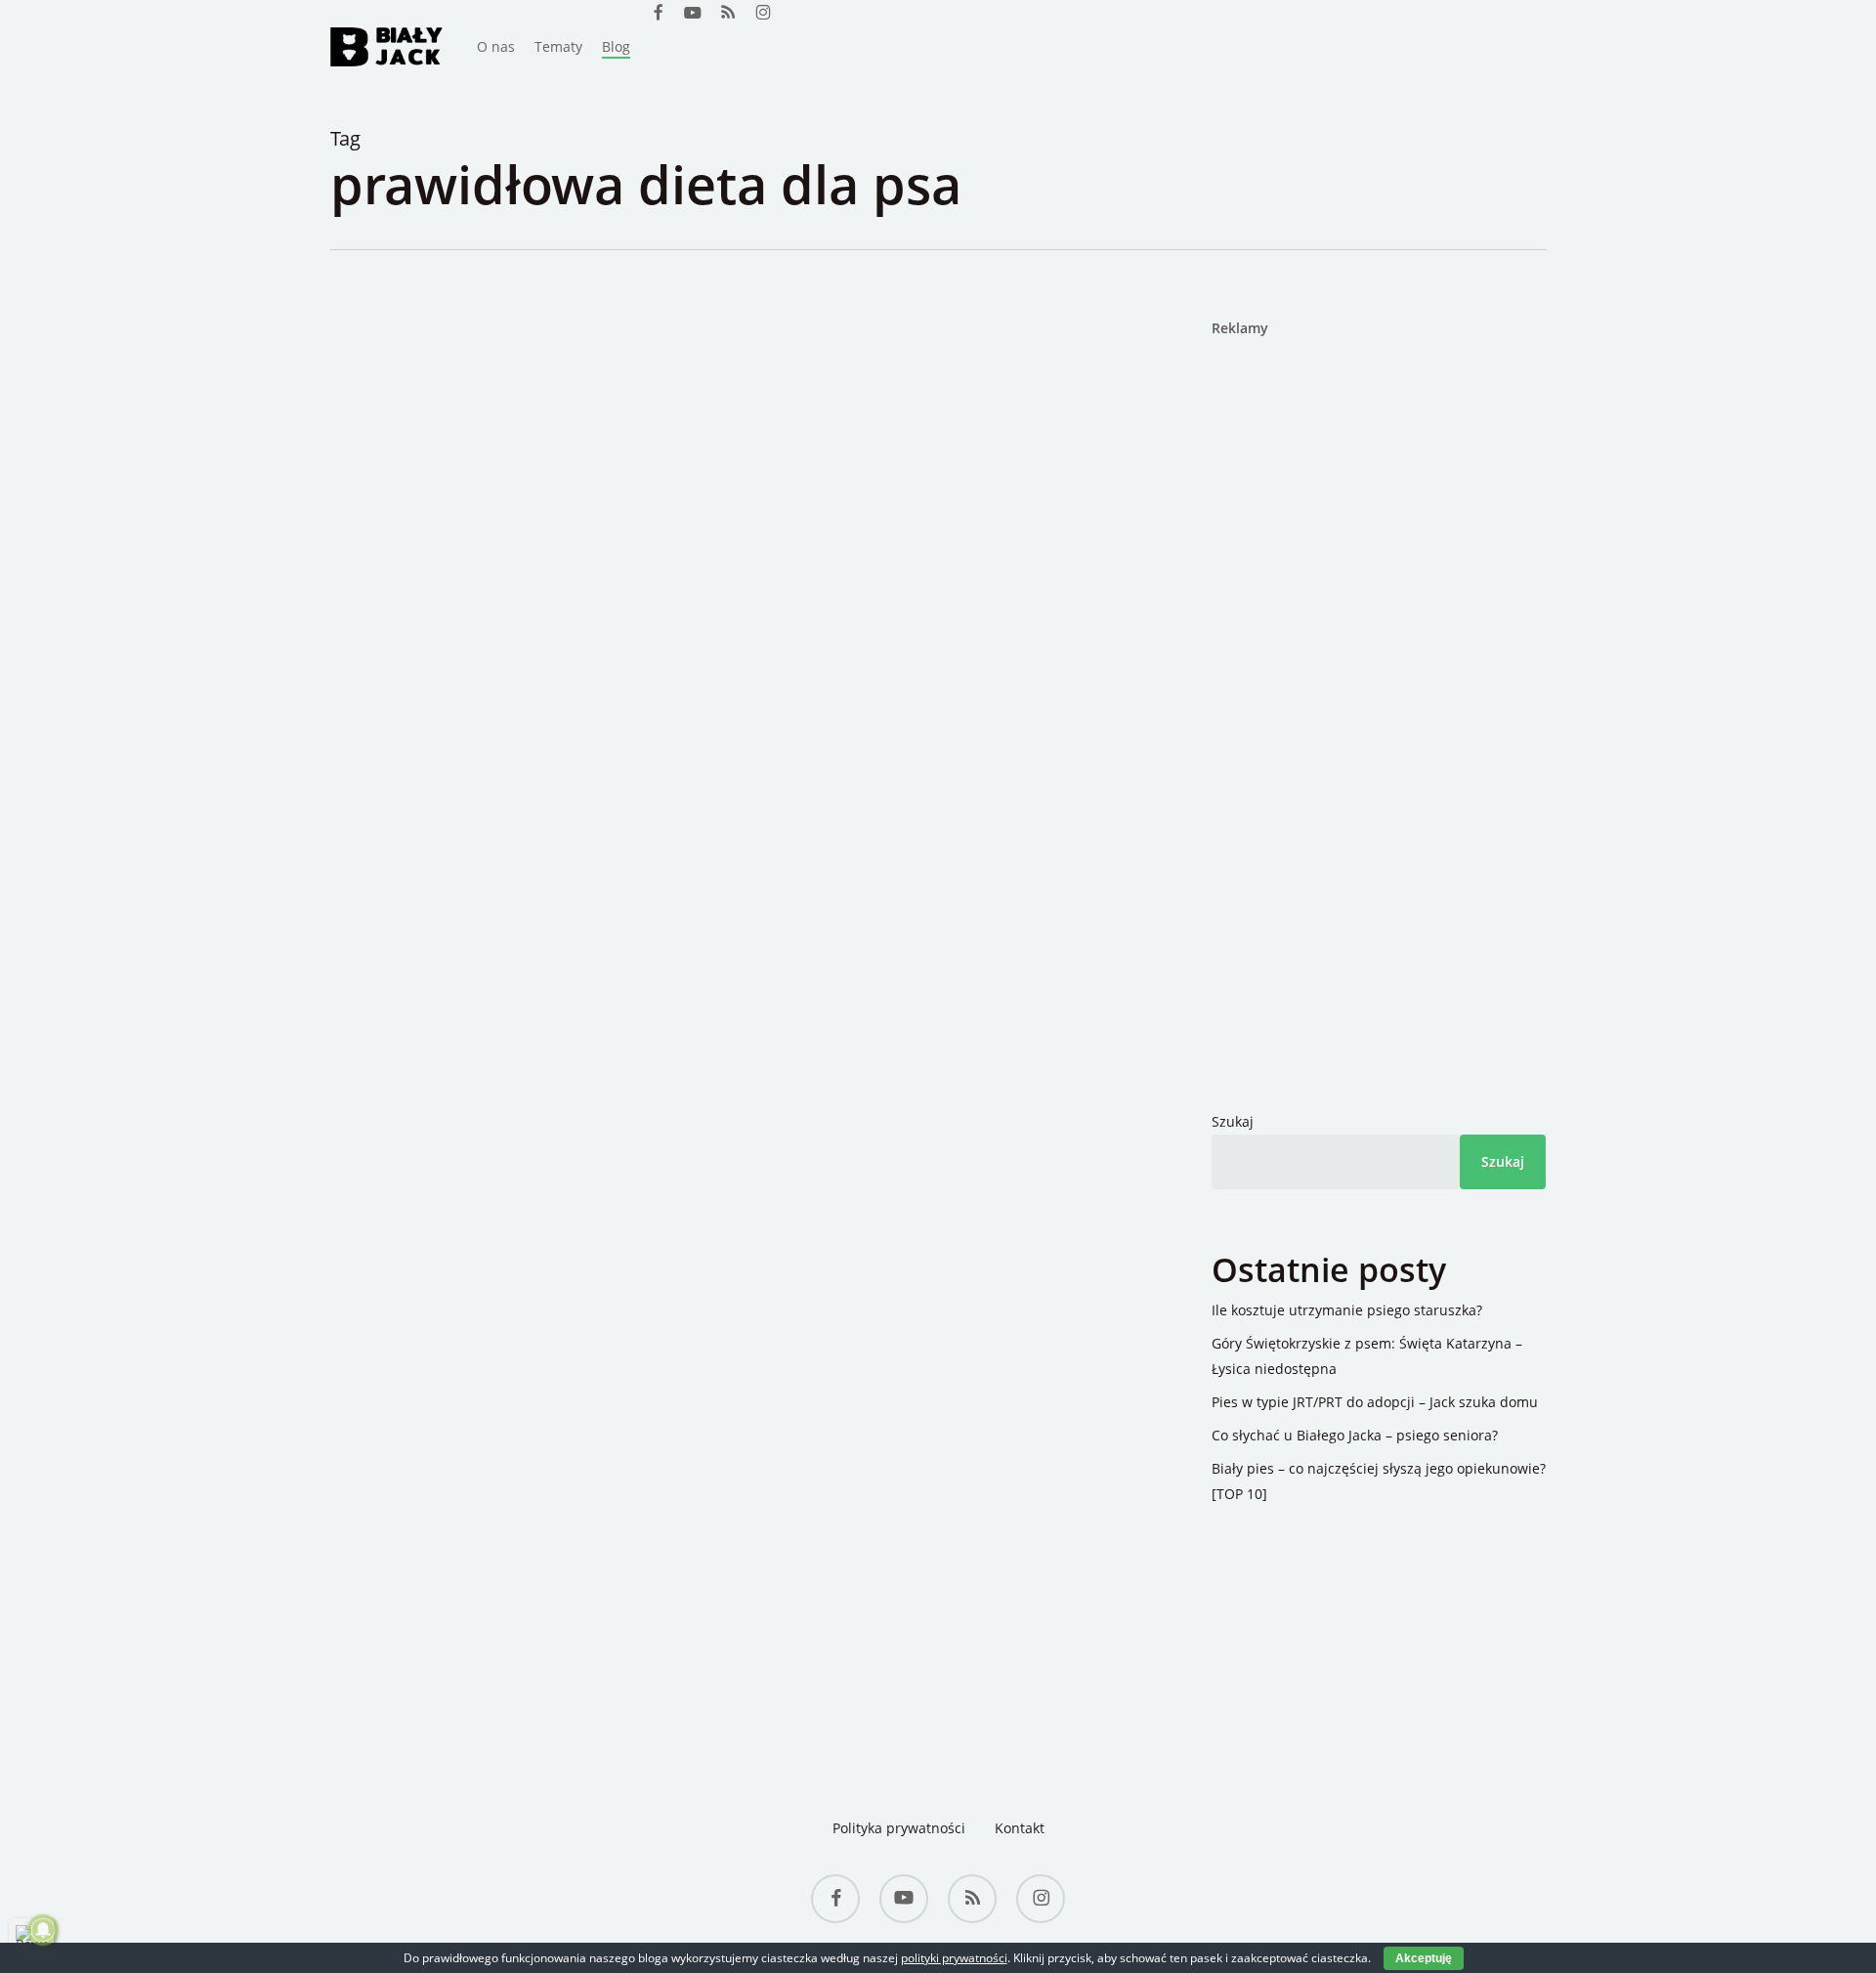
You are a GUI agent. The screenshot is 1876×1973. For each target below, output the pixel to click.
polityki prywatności (954, 1958)
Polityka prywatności (899, 1828)
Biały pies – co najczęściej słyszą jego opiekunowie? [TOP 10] (1379, 1481)
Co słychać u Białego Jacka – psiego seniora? (1355, 1435)
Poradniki (523, 517)
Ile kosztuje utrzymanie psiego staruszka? (1347, 1310)
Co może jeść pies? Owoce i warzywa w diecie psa (785, 574)
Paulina (448, 517)
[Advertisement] (1334, 655)
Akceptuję (1424, 1958)
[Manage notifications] (43, 1930)
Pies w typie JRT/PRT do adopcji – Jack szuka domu (1375, 1402)
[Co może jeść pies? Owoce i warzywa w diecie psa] (716, 1004)
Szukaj (1233, 1121)
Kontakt (1020, 1828)
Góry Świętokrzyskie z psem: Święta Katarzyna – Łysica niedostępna (1367, 1356)
